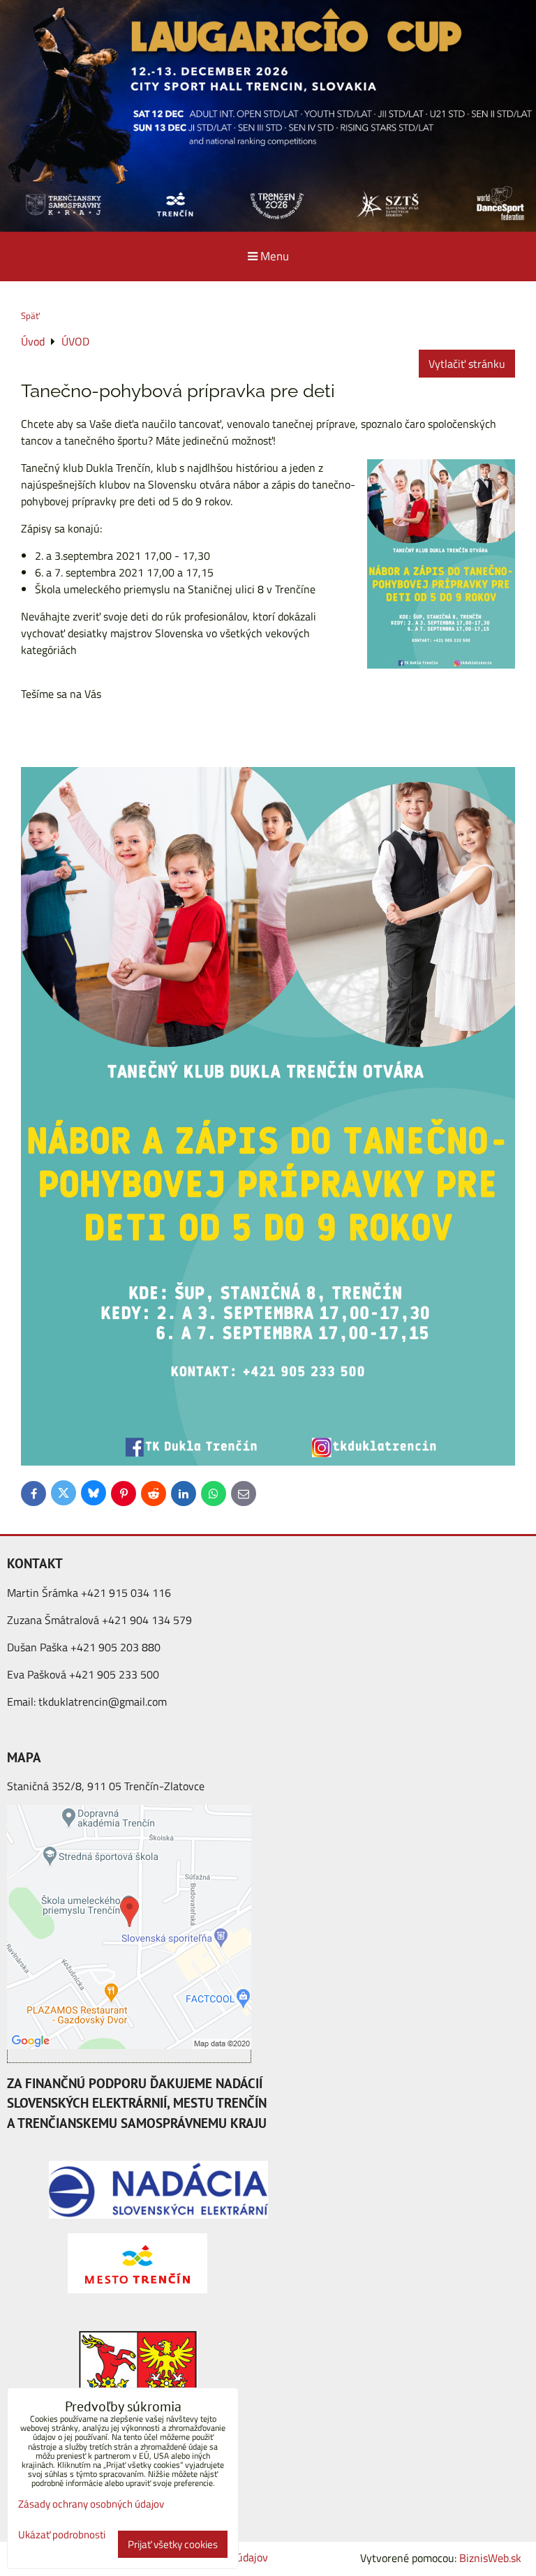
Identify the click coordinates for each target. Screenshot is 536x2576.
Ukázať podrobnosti (62, 2535)
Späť (30, 315)
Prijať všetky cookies (173, 2544)
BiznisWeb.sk (490, 2558)
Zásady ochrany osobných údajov (91, 2504)
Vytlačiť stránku (467, 364)
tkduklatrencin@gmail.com (103, 1702)
